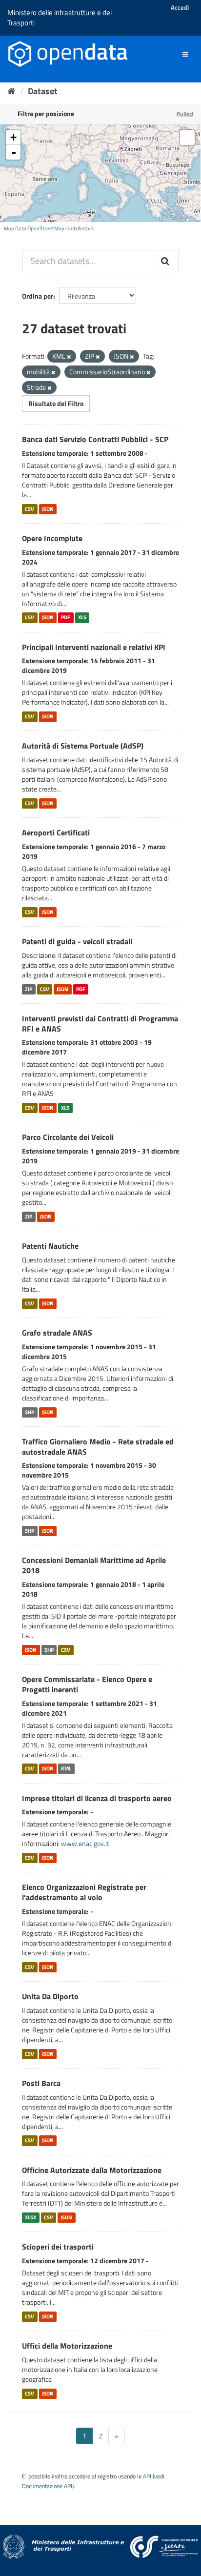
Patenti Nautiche (50, 1246)
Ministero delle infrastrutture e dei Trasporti (60, 18)
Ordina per (38, 296)
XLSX (30, 2217)
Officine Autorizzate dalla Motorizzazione (92, 2170)
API (147, 2476)
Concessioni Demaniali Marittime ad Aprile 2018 (94, 1565)
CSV (30, 509)
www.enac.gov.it (85, 1843)
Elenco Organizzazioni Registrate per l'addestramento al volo (84, 1892)
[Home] (11, 91)
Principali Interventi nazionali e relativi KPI (94, 647)
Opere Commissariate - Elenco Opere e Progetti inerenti (87, 1684)
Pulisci (185, 114)
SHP (30, 1412)
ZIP (29, 989)
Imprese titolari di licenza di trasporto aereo (97, 1798)
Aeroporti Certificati (56, 832)
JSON (48, 509)
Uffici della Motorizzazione (67, 2346)
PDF (66, 618)
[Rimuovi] (69, 357)
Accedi (180, 7)
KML (66, 1769)
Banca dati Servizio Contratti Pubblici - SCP (95, 439)
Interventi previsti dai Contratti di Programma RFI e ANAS (100, 1024)
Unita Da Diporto (50, 1996)
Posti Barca (41, 2083)
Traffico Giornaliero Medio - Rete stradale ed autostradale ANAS (98, 1447)
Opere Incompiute (52, 538)
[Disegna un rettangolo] (187, 138)
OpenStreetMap (46, 228)
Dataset (43, 91)
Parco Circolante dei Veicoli (68, 1137)
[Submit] (166, 261)
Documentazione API (47, 2486)
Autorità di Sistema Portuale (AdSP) (83, 746)
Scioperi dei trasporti (58, 2247)
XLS (82, 618)
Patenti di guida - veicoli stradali (77, 941)
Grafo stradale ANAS (57, 1333)
